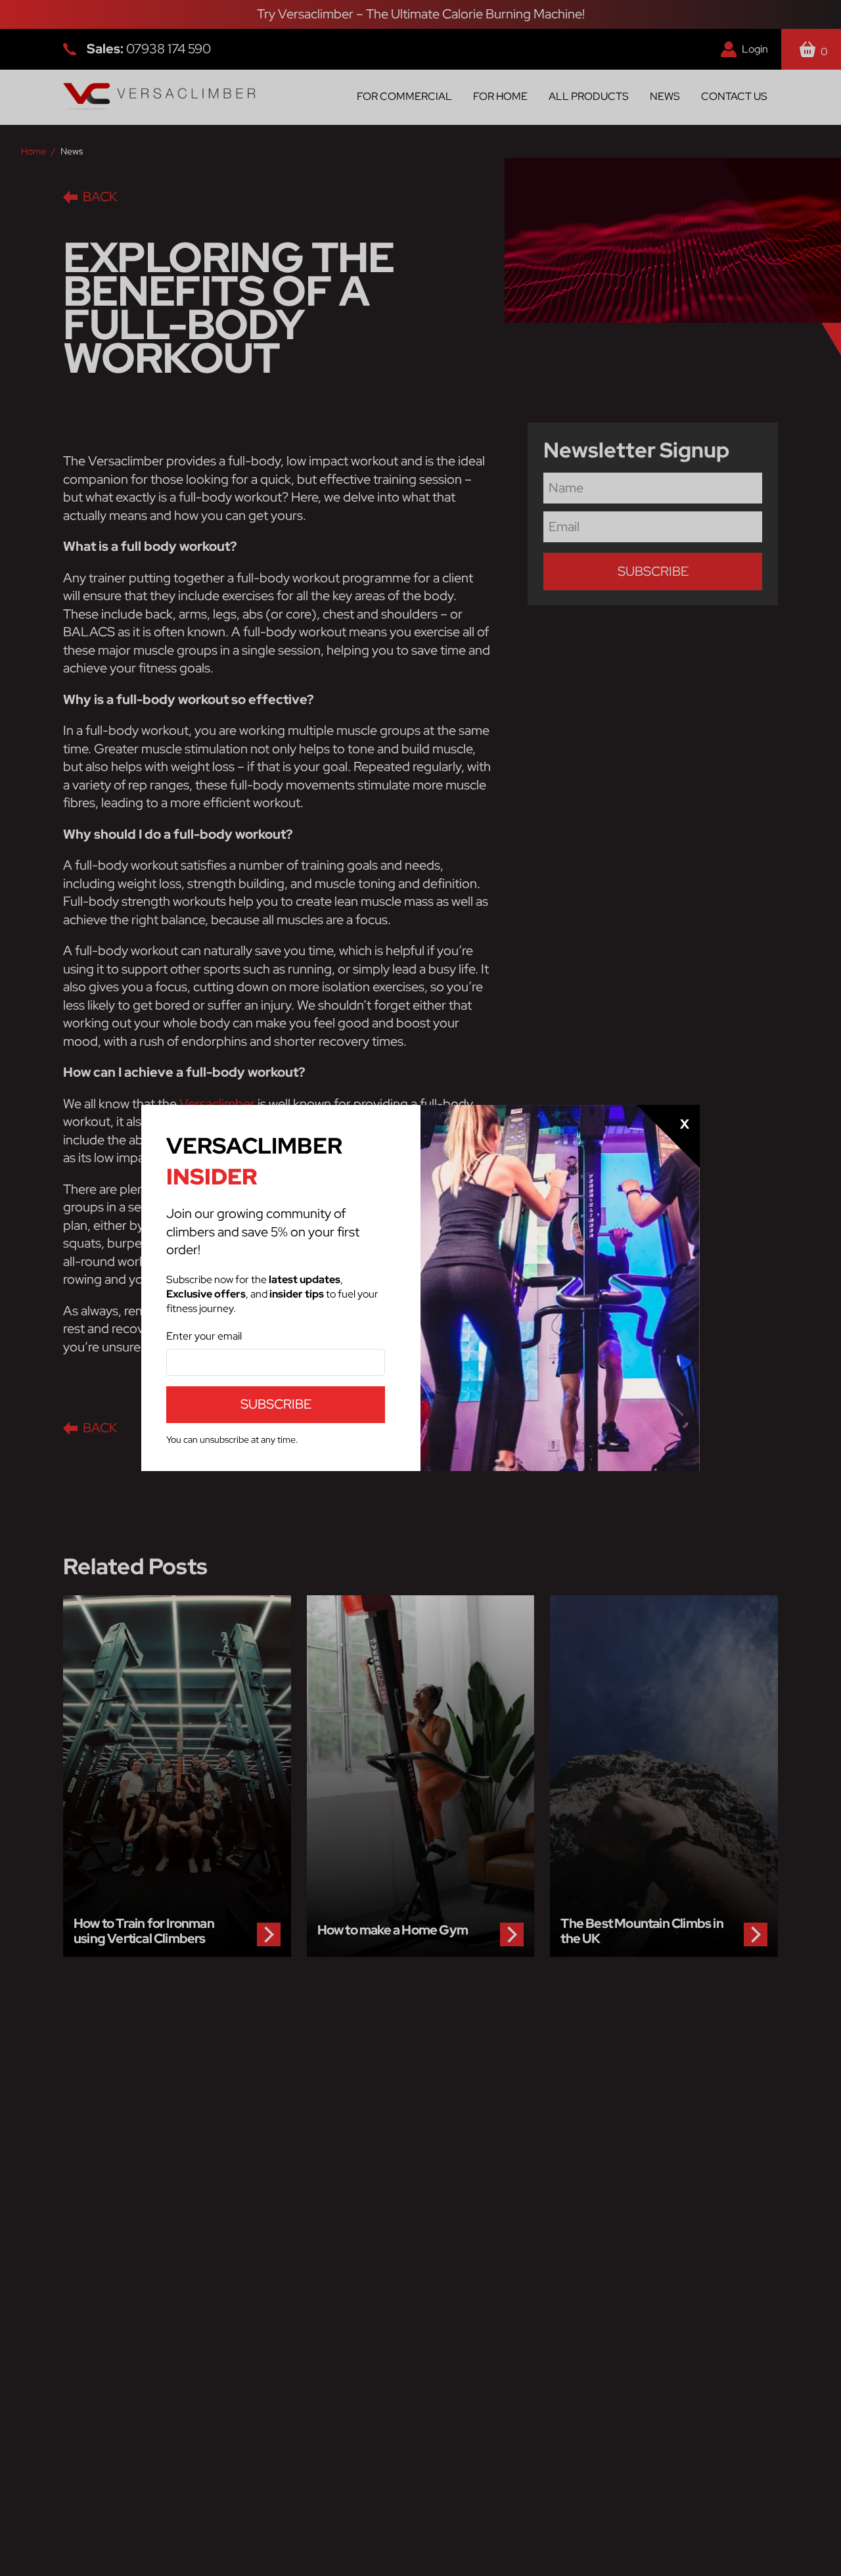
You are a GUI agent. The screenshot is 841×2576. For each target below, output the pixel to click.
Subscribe (276, 1404)
